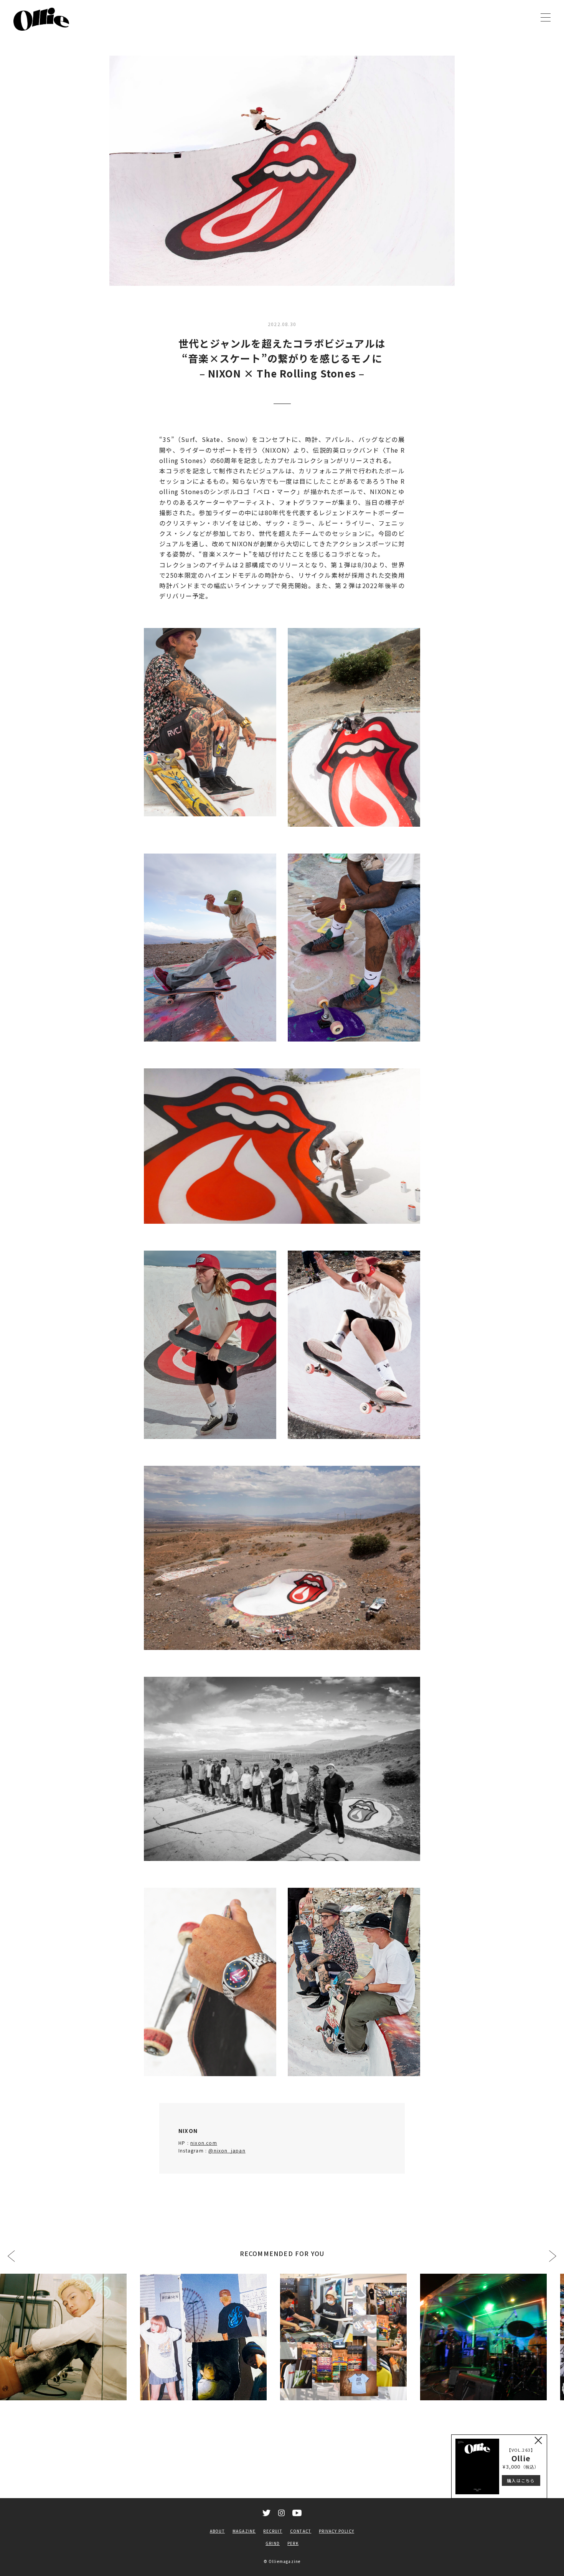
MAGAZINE (244, 2531)
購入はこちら (521, 2480)
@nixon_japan (227, 2150)
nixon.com (204, 2143)
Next (553, 2256)
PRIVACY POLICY (336, 2531)
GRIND (273, 2543)
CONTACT (301, 2531)
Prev (11, 2256)
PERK (293, 2543)
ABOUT (217, 2531)
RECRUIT (273, 2531)
